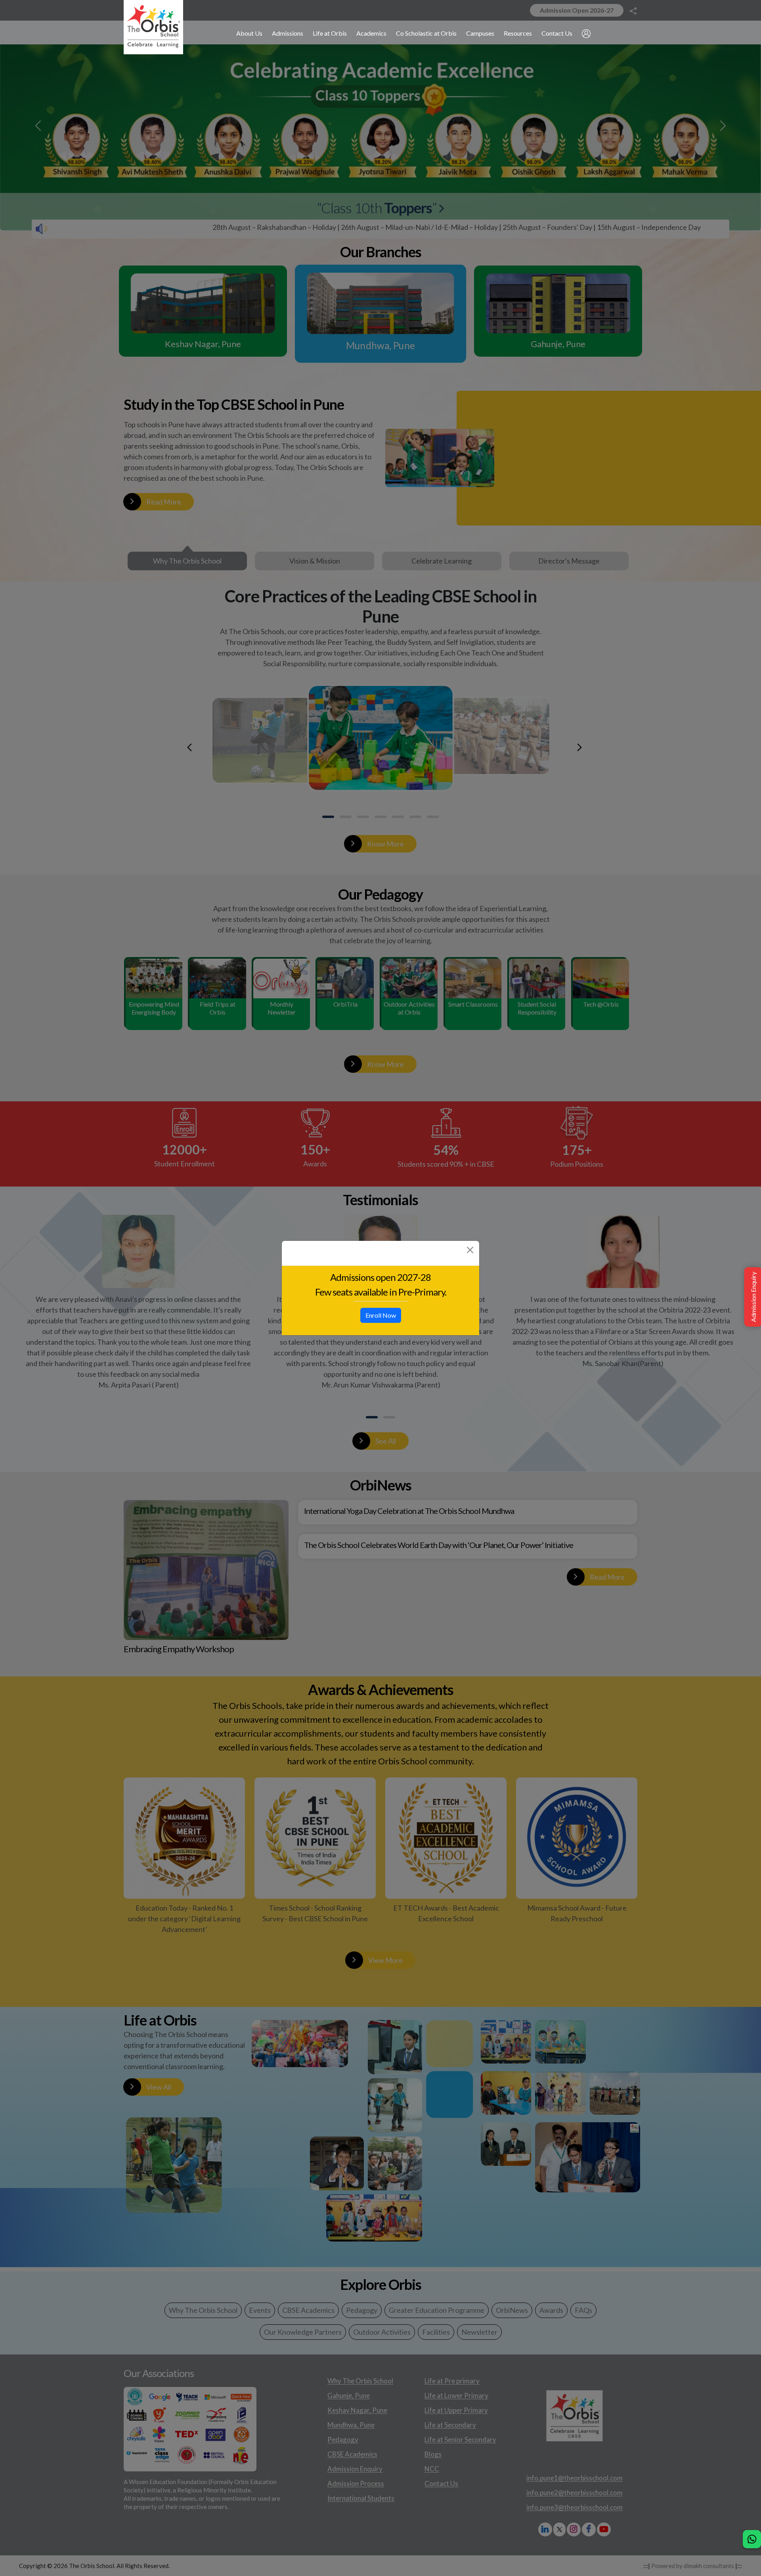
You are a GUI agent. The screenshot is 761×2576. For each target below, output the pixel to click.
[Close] (470, 1250)
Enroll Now (381, 1315)
